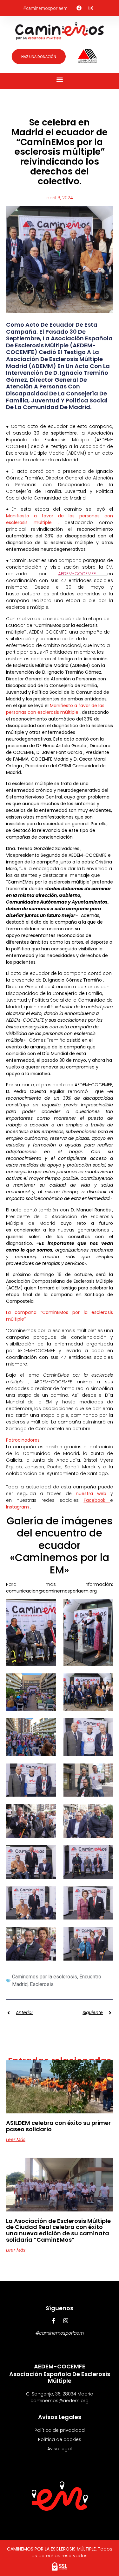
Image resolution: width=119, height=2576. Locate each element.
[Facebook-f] (54, 2321)
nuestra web (93, 1494)
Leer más (16, 2140)
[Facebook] (79, 8)
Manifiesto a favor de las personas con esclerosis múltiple (55, 709)
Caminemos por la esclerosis (45, 1977)
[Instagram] (91, 8)
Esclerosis (42, 1984)
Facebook (97, 1500)
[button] (60, 80)
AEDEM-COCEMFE (83, 574)
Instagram (18, 1507)
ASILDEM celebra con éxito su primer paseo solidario (58, 2126)
